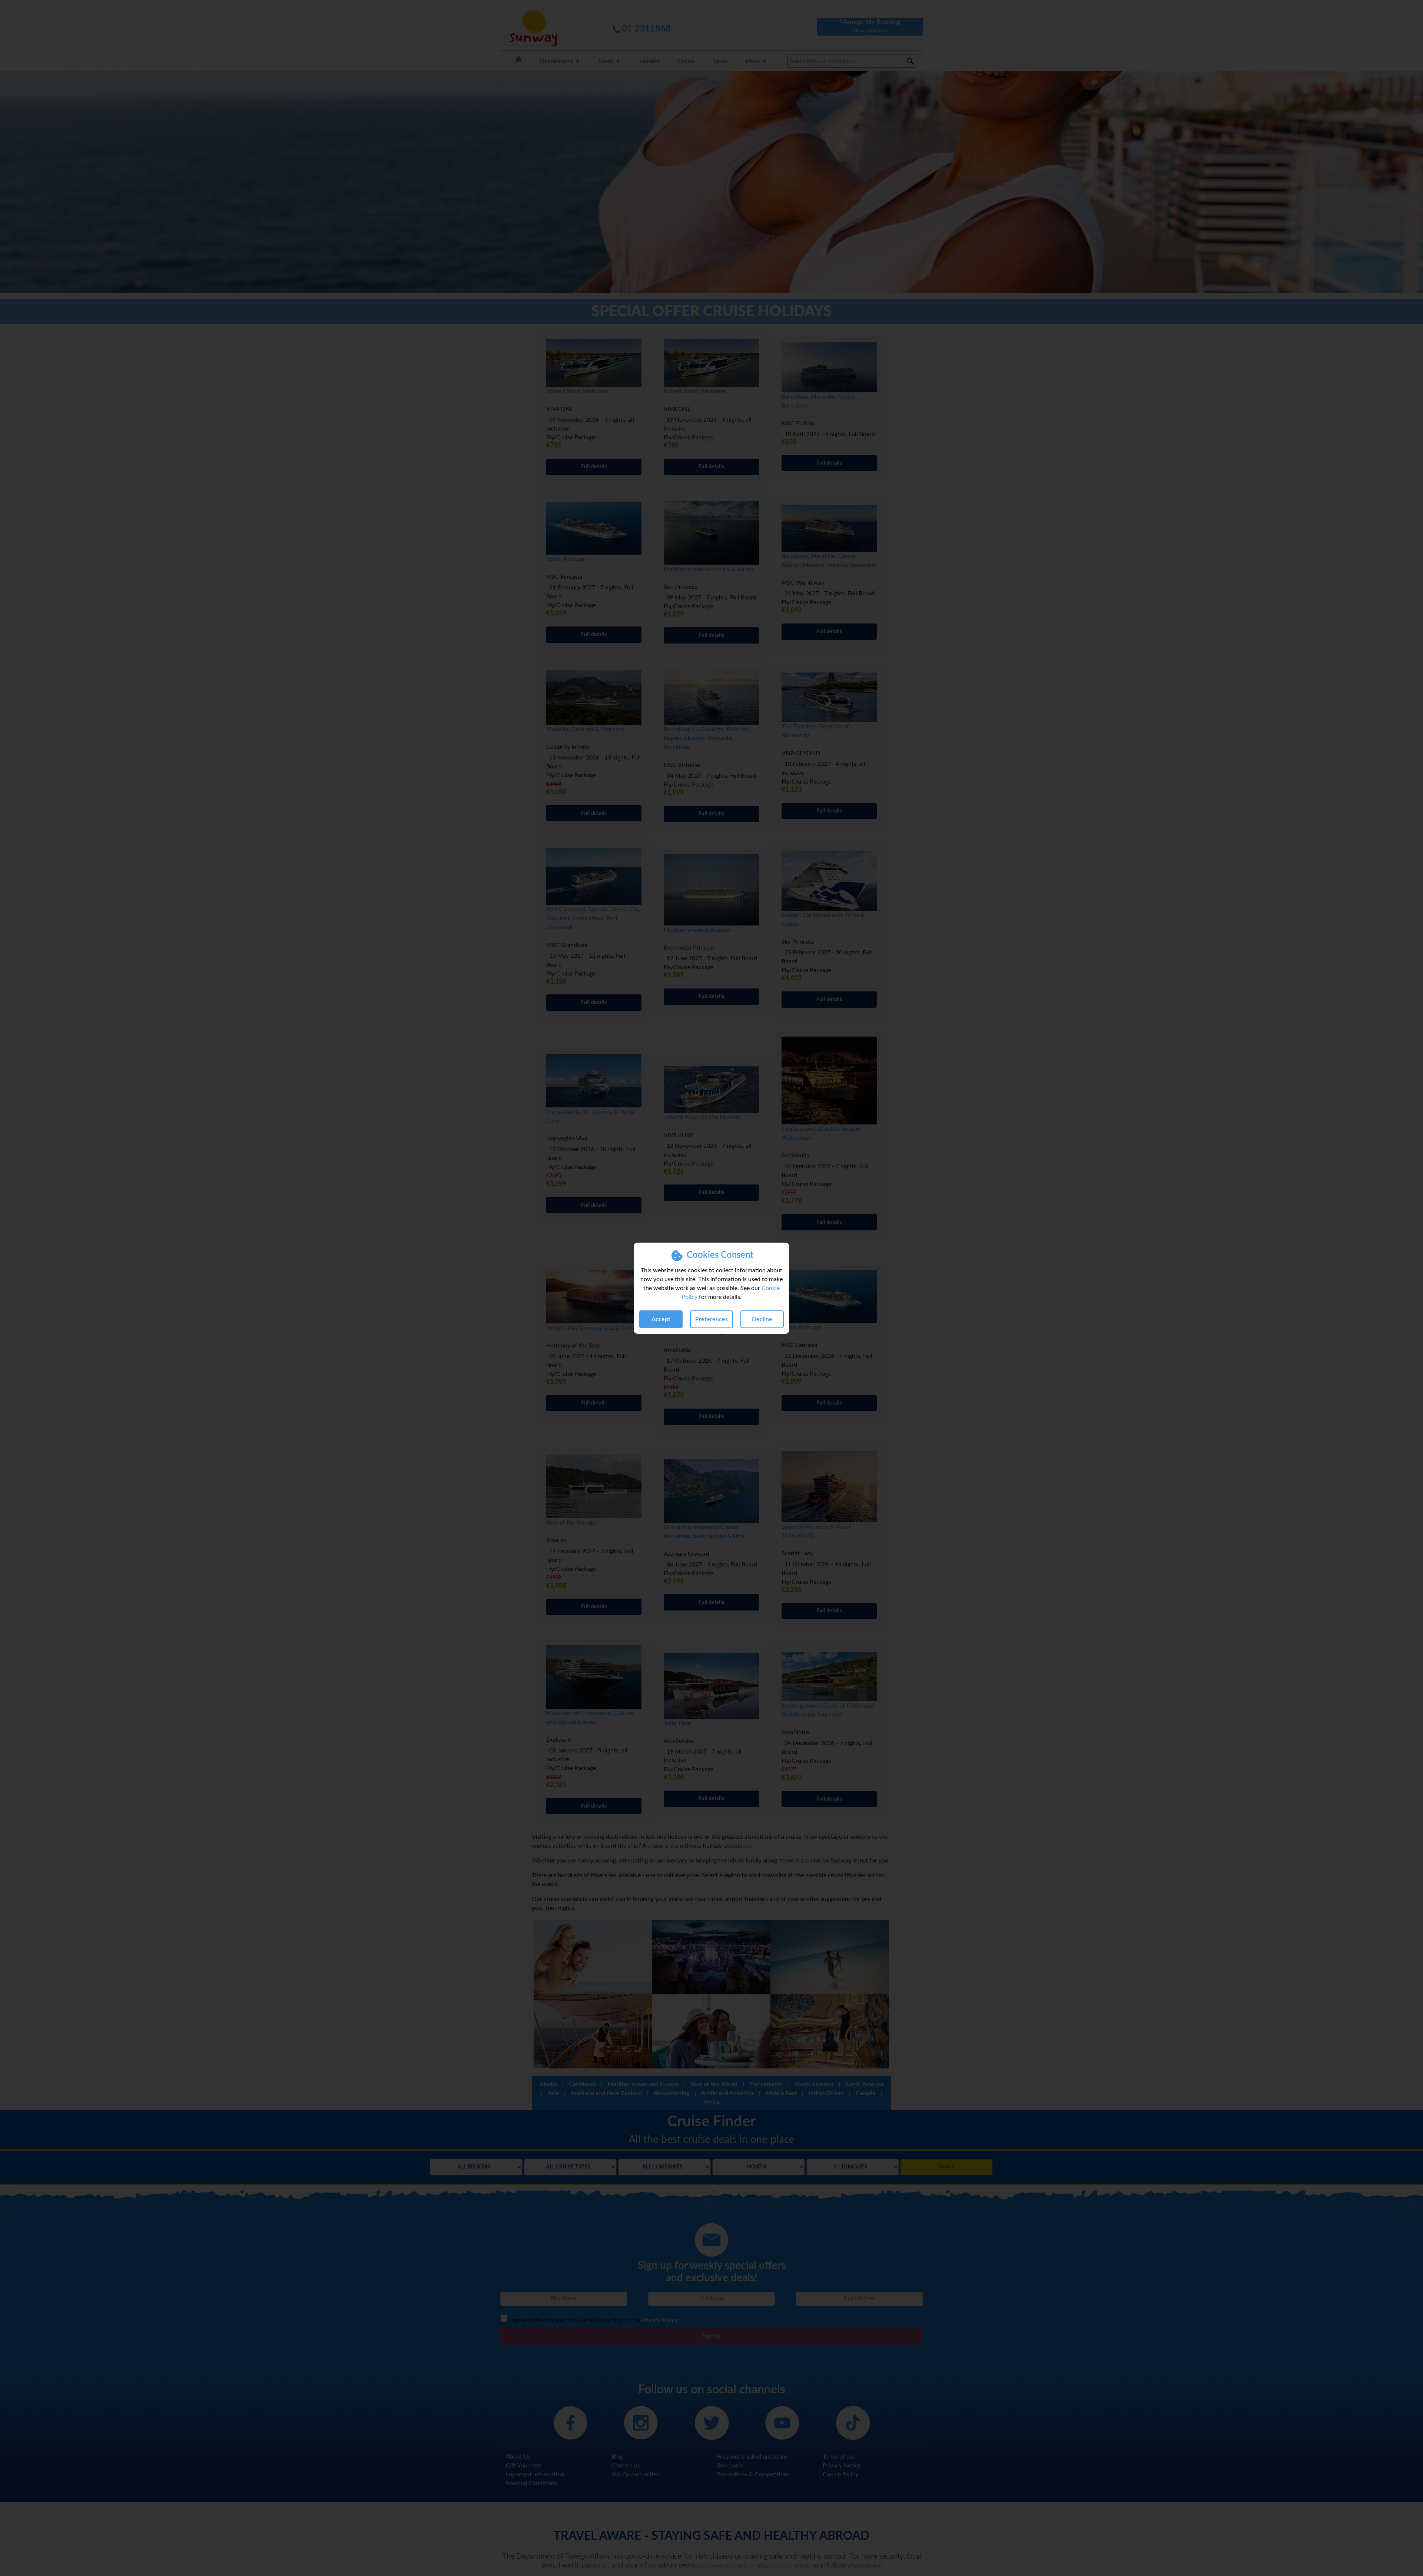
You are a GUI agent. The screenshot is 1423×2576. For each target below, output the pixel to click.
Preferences (711, 1319)
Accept (661, 1319)
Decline (762, 1319)
